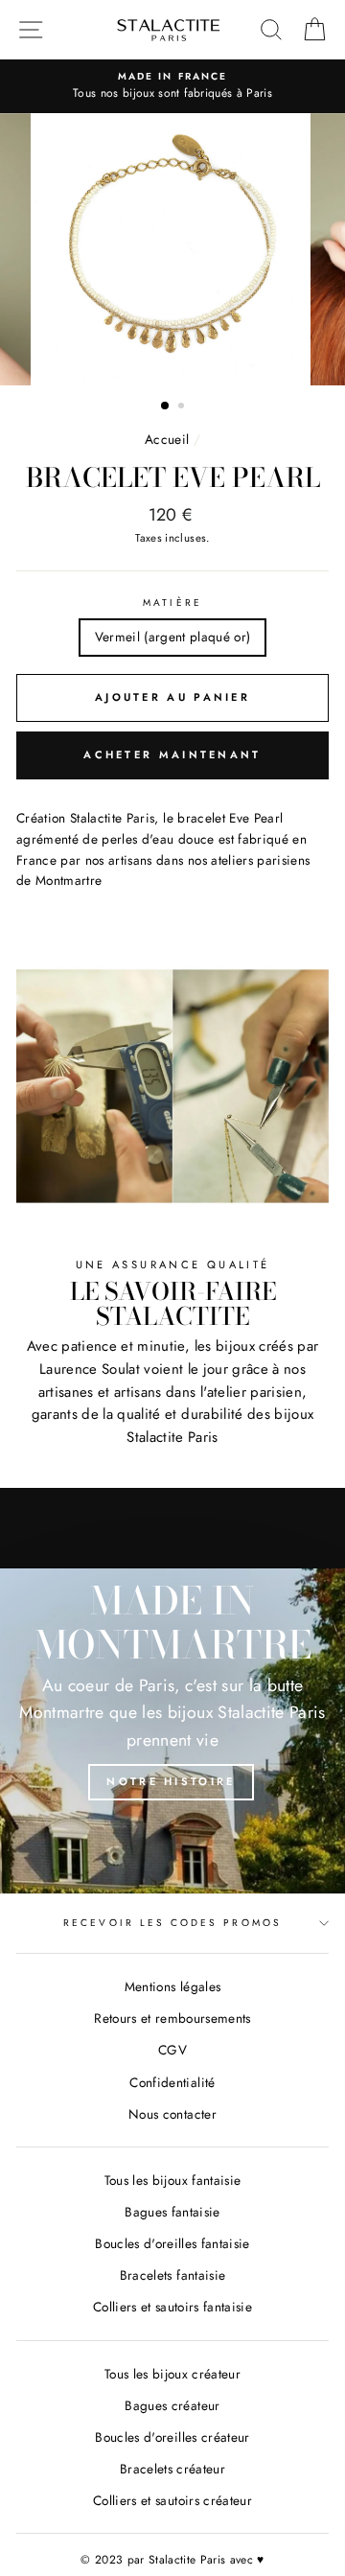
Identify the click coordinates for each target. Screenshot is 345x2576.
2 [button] (183, 407)
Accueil (167, 439)
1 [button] (166, 406)
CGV (172, 2050)
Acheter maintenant (172, 754)
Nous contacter (172, 2114)
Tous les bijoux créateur (172, 2374)
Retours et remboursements (172, 2018)
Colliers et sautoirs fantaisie (172, 2307)
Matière (172, 603)
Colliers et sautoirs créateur (172, 2500)
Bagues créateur (172, 2405)
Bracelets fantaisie (172, 2275)
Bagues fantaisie (172, 2212)
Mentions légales (172, 1986)
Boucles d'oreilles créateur (172, 2437)
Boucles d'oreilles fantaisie (172, 2243)
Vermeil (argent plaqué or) (173, 637)
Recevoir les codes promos (172, 1923)
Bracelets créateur (172, 2469)
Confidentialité (172, 2082)
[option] (172, 86)
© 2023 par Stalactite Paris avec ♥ (172, 2560)
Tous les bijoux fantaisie (173, 2180)
